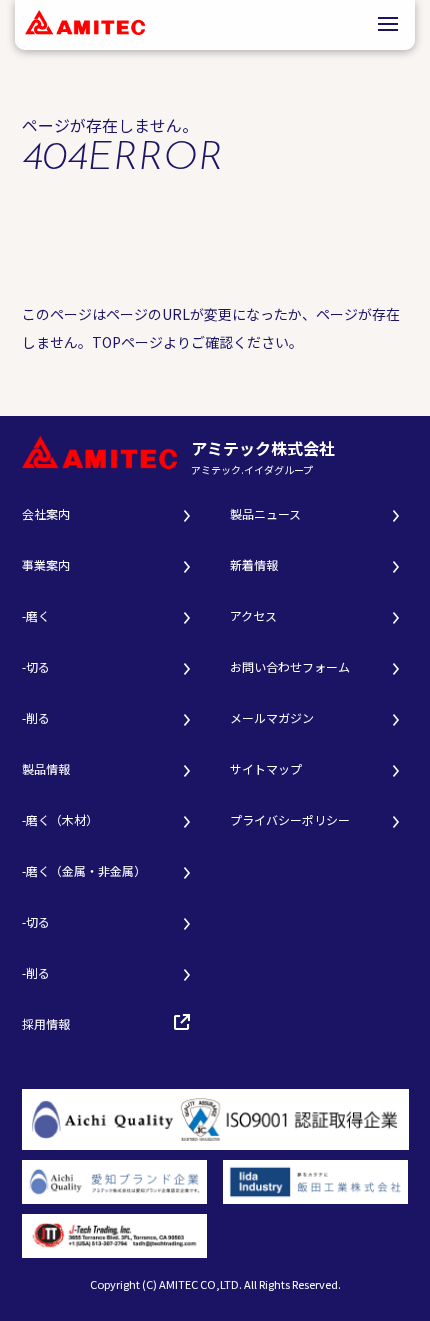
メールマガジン (272, 717)
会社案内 (46, 513)
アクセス (253, 615)
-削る (36, 717)
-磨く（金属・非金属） (84, 870)
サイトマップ (266, 768)
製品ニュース (265, 513)
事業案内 (46, 564)
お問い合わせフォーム (290, 666)
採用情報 (46, 1023)
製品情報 (46, 768)
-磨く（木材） (60, 819)
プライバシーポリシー (290, 819)
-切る (36, 666)
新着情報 (254, 564)
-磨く (36, 615)
